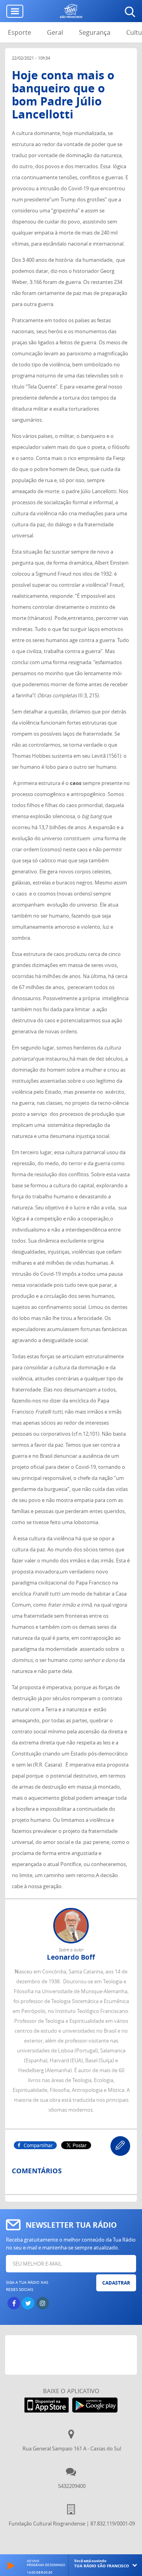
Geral (55, 32)
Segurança (95, 32)
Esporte (20, 32)
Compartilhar (38, 2145)
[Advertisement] (74, 2355)
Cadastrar (116, 2283)
